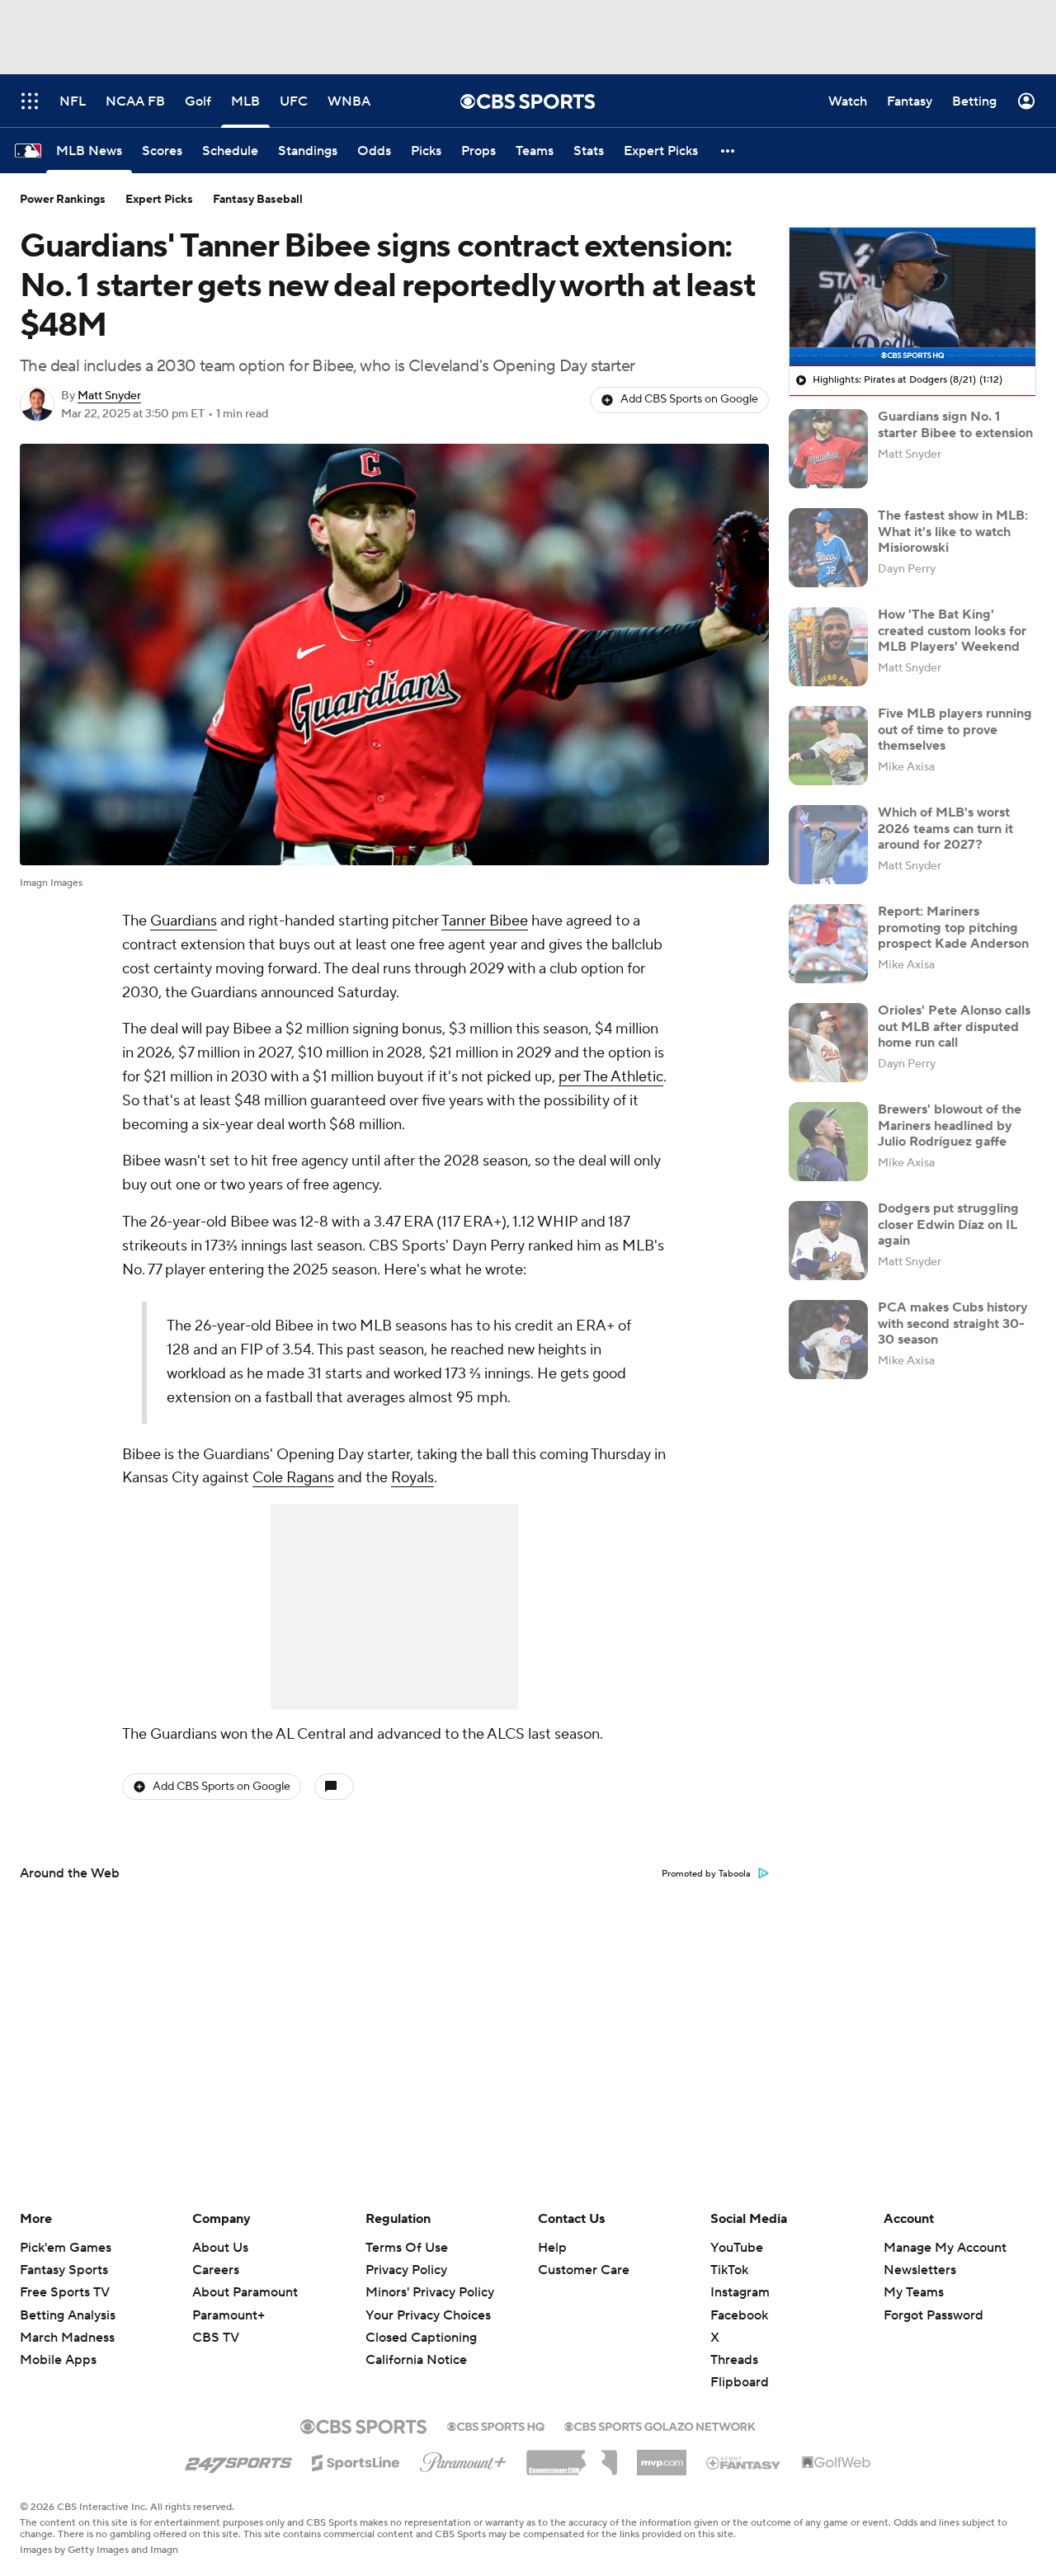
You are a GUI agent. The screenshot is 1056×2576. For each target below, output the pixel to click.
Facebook (739, 2315)
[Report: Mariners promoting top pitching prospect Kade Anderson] (828, 944)
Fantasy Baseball (258, 200)
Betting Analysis (68, 2315)
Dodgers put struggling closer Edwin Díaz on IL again (948, 1224)
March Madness (67, 2338)
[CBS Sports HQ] (496, 2425)
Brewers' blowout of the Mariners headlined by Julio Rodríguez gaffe (950, 1125)
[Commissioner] (572, 2456)
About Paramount (245, 2292)
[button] (728, 151)
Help (552, 2248)
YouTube (737, 2248)
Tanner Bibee (485, 921)
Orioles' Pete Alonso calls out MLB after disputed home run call (954, 1026)
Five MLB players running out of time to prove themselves (955, 729)
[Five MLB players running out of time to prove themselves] (828, 746)
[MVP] (662, 2456)
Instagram (740, 2292)
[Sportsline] (356, 2461)
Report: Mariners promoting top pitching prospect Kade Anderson (953, 927)
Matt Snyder (109, 396)
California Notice (416, 2360)
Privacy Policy (406, 2270)
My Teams (914, 2292)
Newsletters (920, 2270)
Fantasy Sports (64, 2270)
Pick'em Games (66, 2248)
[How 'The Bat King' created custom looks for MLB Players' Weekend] (828, 647)
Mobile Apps (58, 2360)
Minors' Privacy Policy (430, 2292)
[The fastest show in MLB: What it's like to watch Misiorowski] (828, 548)
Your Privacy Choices (428, 2315)
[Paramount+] (463, 2459)
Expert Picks (159, 200)
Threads (734, 2360)
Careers (216, 2270)
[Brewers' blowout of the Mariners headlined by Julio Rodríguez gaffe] (828, 1142)
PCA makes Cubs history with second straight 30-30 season (953, 1323)
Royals (412, 1478)
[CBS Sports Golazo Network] (660, 2425)
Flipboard (740, 2382)
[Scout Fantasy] (744, 2462)
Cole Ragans (293, 1478)
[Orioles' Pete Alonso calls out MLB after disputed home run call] (828, 1043)
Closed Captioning (421, 2338)
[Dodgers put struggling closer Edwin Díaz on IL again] (828, 1241)
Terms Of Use (407, 2248)
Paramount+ (229, 2315)
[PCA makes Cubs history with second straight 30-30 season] (828, 1340)
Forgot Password (933, 2315)
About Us (220, 2248)
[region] (912, 297)
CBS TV (216, 2338)
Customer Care (584, 2270)
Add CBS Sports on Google (689, 399)
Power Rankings (63, 200)
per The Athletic (611, 1077)
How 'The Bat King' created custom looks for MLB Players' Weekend (952, 630)
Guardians (184, 921)
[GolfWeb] (837, 2463)
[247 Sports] (238, 2460)
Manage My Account (945, 2248)
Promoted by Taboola (706, 1874)
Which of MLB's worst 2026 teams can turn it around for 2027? (945, 828)
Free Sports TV (65, 2292)
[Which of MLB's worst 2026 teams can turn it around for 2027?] (828, 845)
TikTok (729, 2270)
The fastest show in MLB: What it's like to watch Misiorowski (953, 531)
